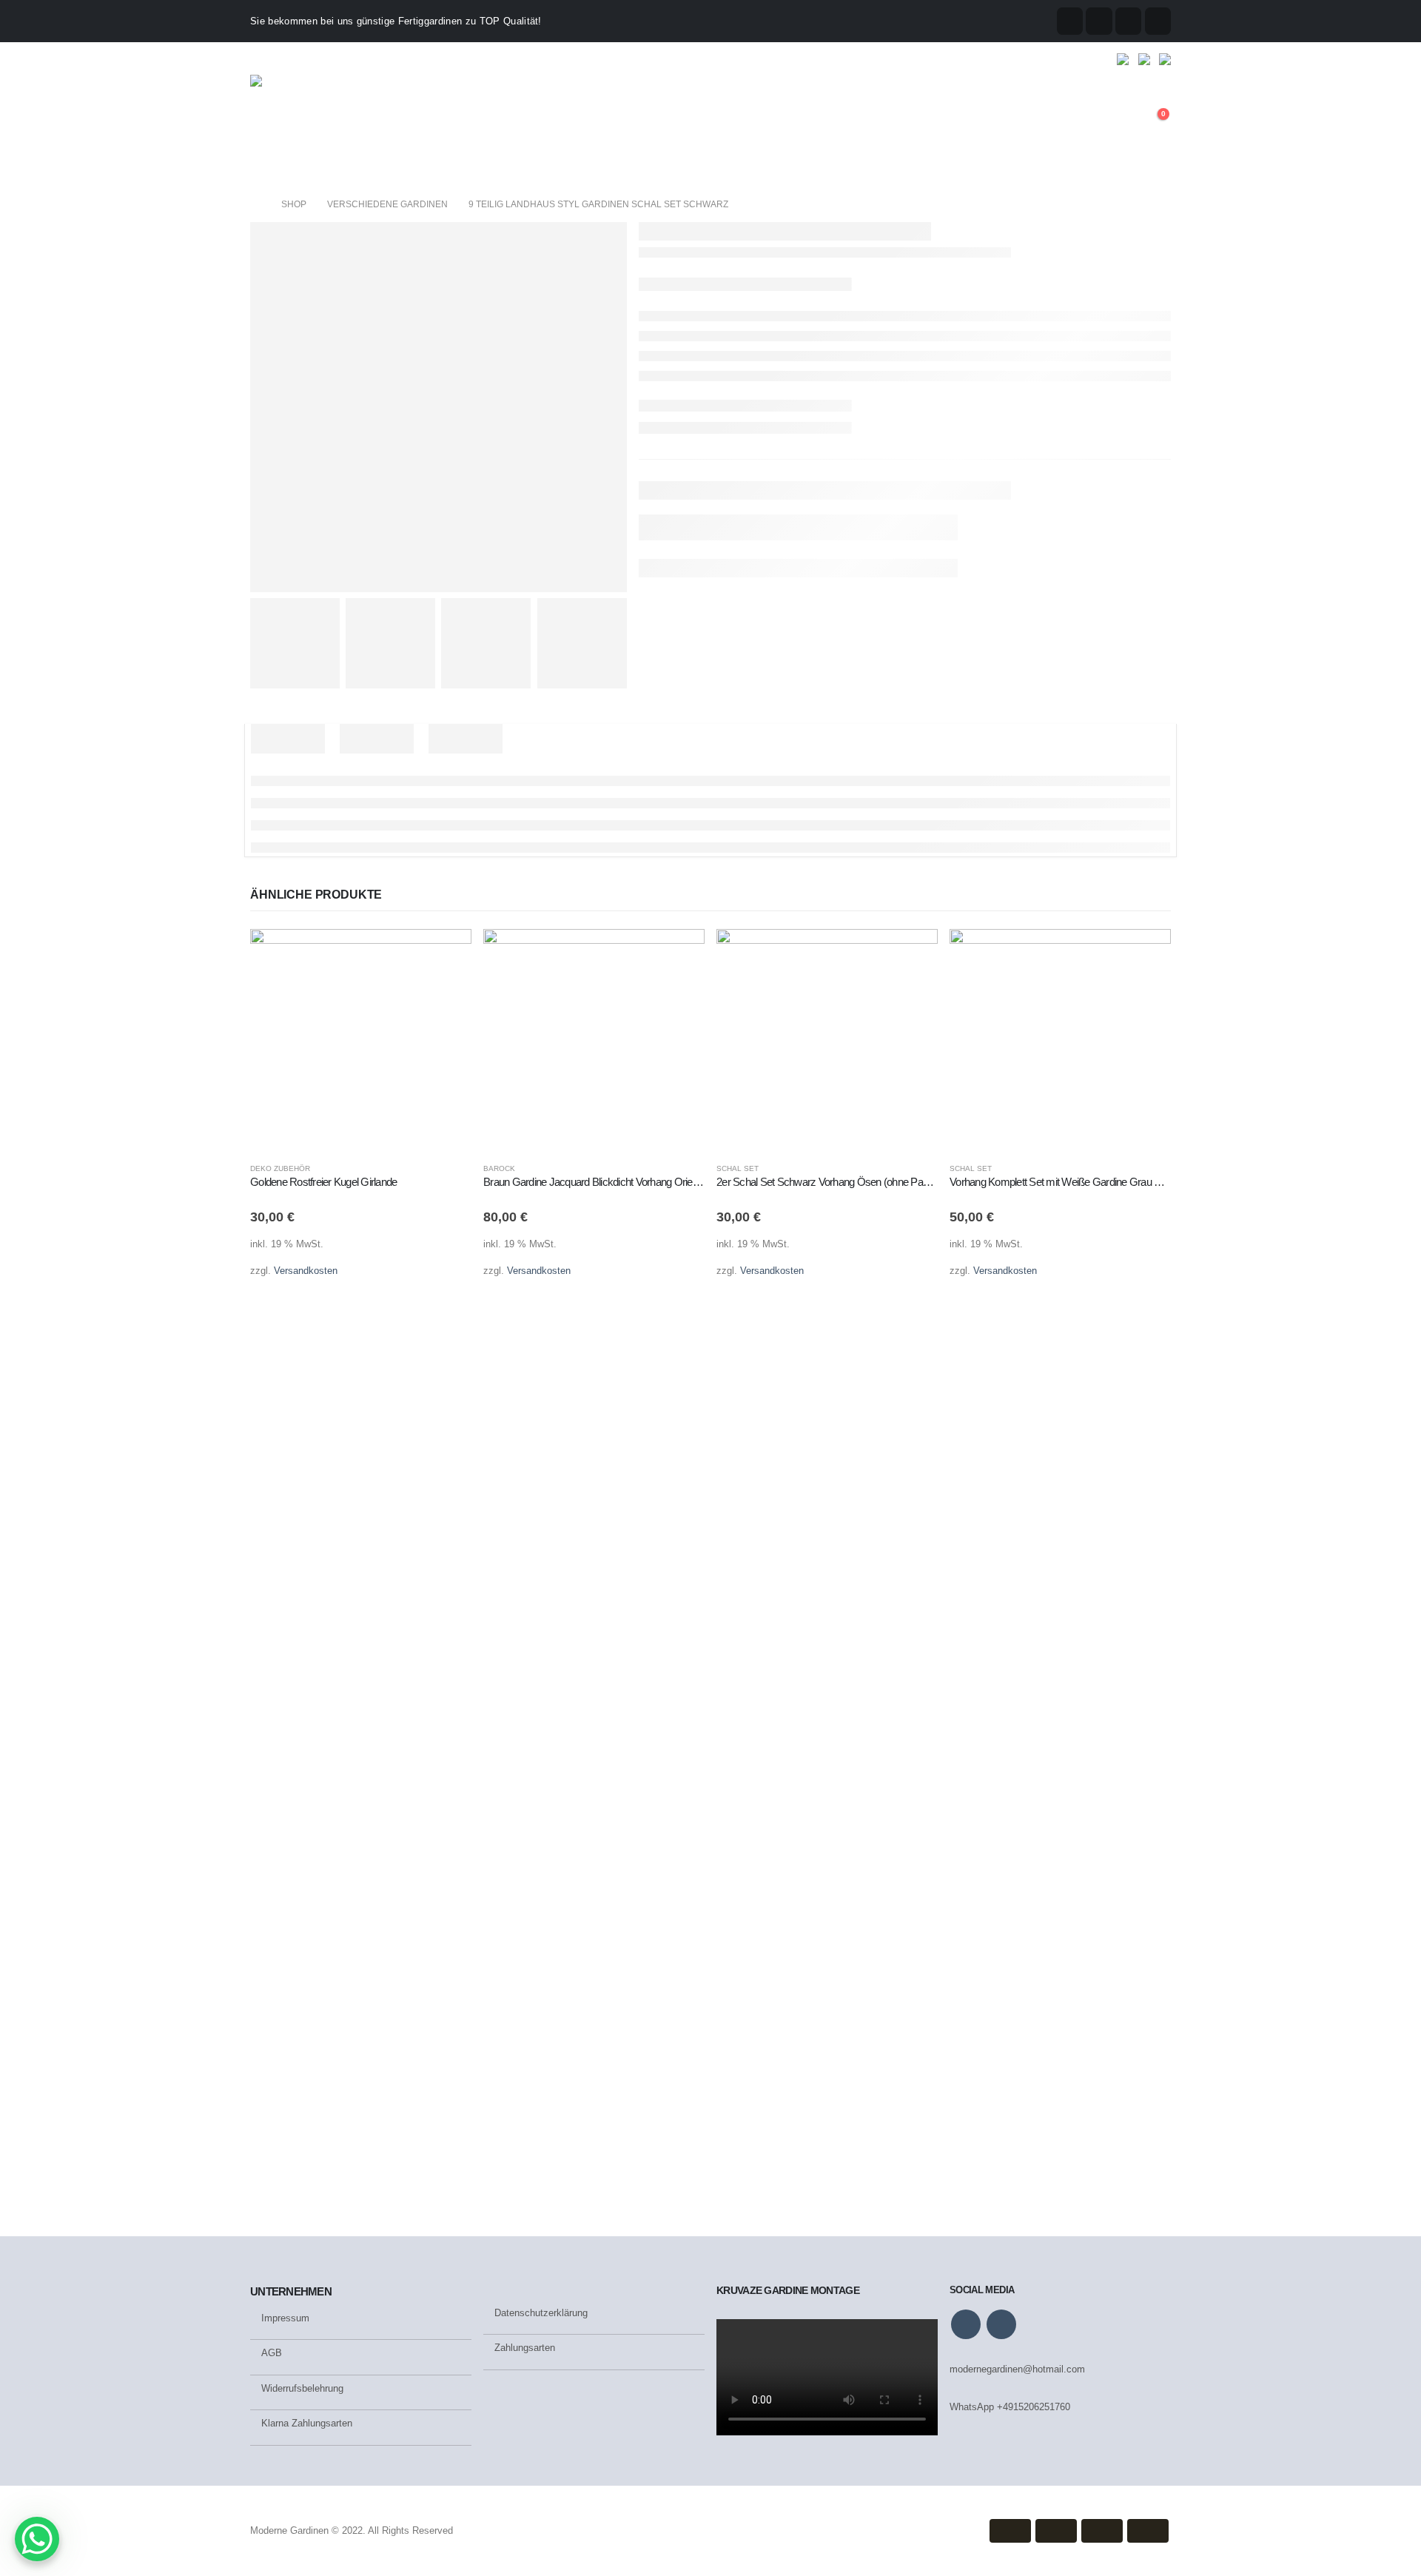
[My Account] (1117, 122)
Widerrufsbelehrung (302, 2388)
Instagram (1001, 2324)
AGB (272, 2353)
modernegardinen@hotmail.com (1017, 2369)
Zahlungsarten (525, 2348)
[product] (361, 1040)
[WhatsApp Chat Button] (37, 2539)
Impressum (285, 2318)
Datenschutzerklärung (542, 2313)
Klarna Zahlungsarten (307, 2423)
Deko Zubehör (280, 1168)
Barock (499, 1168)
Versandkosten (306, 1271)
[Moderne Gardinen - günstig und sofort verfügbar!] (313, 122)
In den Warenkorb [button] (447, 953)
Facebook (966, 2324)
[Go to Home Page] (255, 204)
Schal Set (738, 1168)
